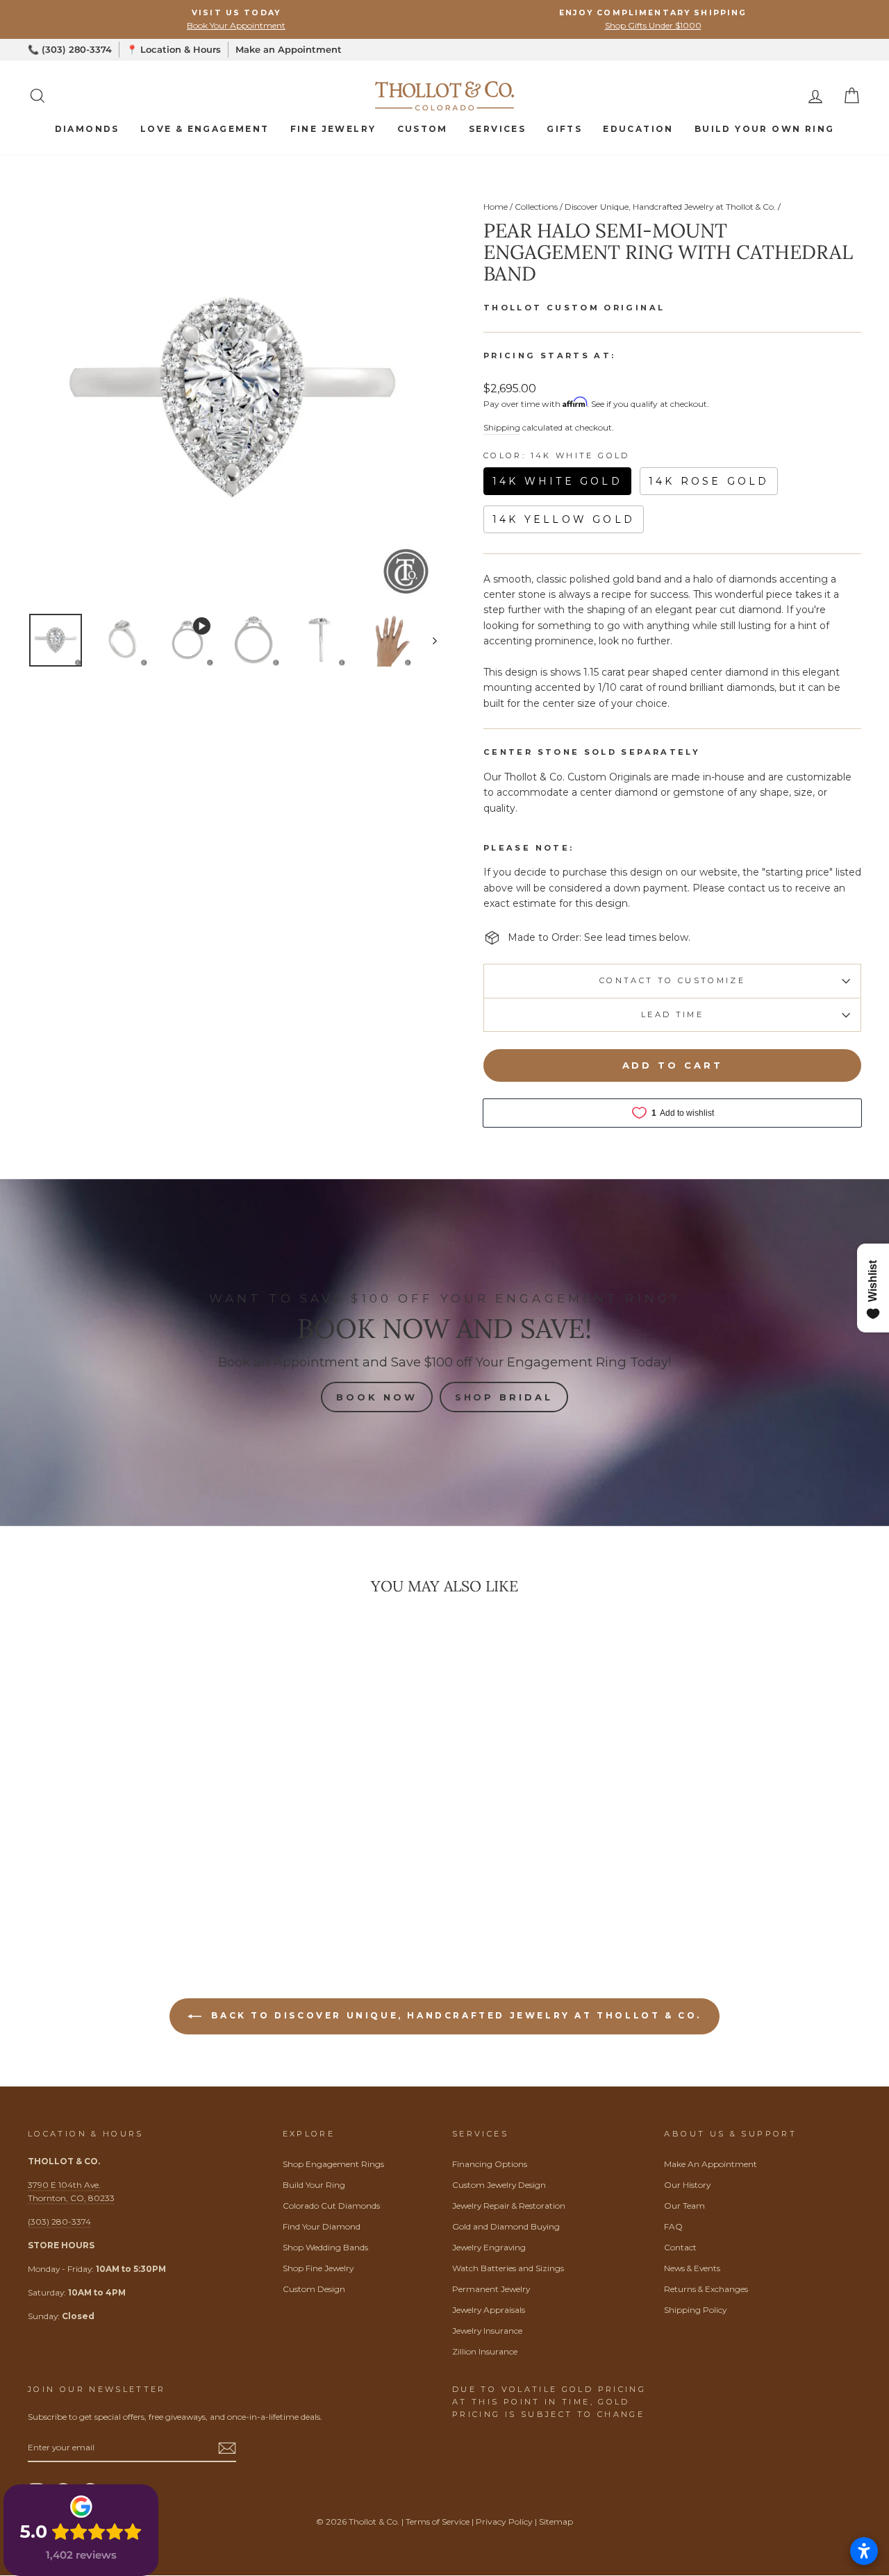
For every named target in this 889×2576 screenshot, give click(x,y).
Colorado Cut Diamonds (331, 2206)
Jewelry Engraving (489, 2247)
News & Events (692, 2268)
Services (497, 129)
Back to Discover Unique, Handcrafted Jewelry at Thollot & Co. (454, 2015)
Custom (423, 129)
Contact (680, 2247)
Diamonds (87, 129)
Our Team (684, 2206)
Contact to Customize (672, 980)
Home (496, 207)
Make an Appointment (289, 49)
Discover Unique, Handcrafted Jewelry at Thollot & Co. (670, 207)
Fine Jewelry (333, 129)
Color (557, 456)
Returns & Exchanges (706, 2289)
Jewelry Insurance (487, 2331)
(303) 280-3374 (59, 2222)
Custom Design (314, 2289)
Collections (536, 207)
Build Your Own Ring (765, 129)
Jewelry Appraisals (489, 2310)
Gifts (564, 129)
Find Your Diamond (322, 2226)
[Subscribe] (227, 2448)
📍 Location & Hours (174, 49)
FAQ (673, 2226)
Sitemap (556, 2521)
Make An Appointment (711, 2164)
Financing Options (490, 2164)
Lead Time (672, 1014)
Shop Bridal (504, 1397)
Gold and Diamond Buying (506, 2226)
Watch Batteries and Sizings (508, 2268)
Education (638, 129)
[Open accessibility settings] (864, 2551)
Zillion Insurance (485, 2351)
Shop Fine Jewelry (318, 2268)
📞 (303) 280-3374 (70, 49)
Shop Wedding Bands (325, 2247)
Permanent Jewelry (491, 2289)
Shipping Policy (695, 2310)
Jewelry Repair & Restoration (509, 2206)
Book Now (376, 1397)
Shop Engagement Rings (333, 2164)
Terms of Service (438, 2521)
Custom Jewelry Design (499, 2185)
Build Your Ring (314, 2185)
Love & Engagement (205, 129)
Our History (687, 2185)
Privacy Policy (504, 2521)
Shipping (502, 427)
